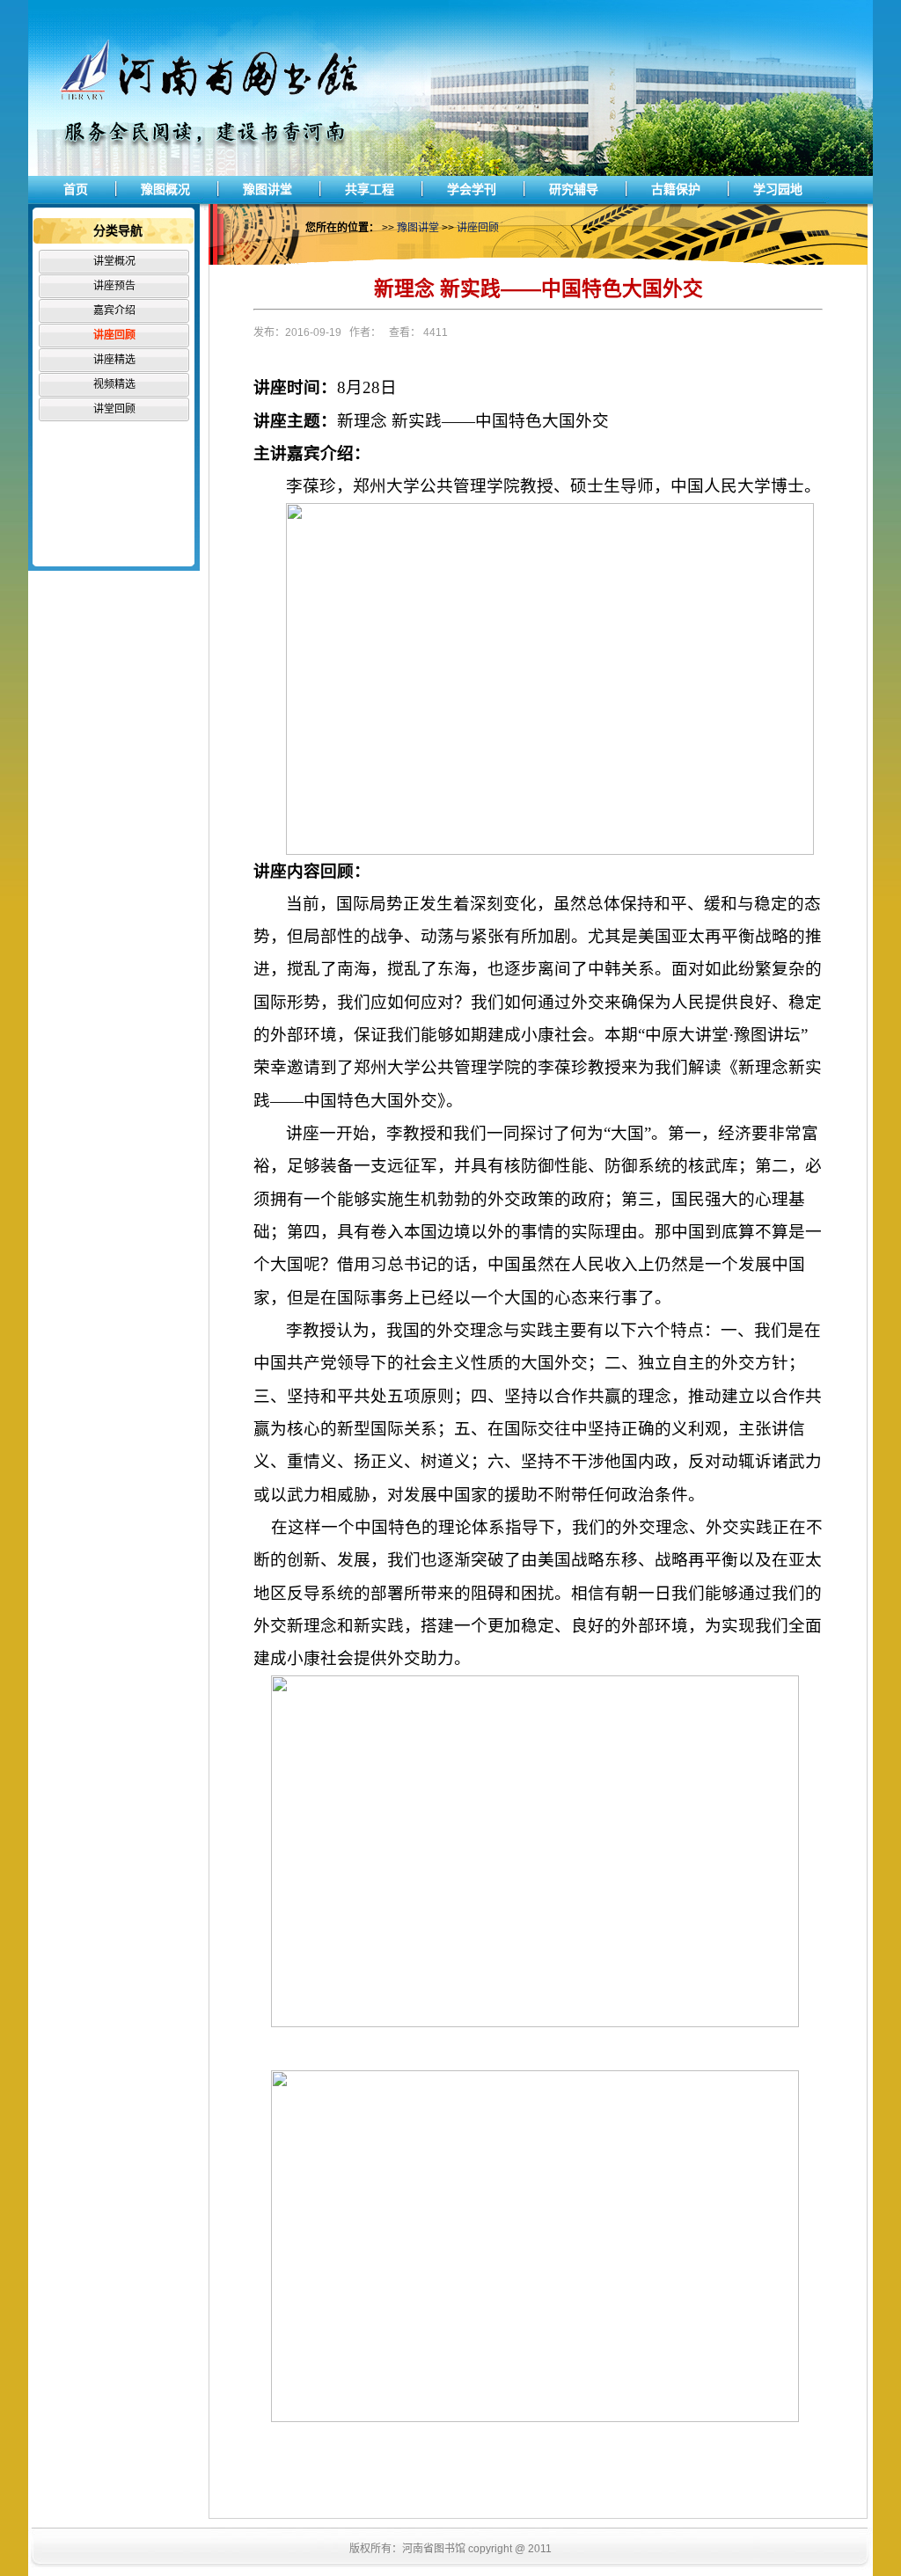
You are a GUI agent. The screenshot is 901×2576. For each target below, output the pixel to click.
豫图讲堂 (267, 189)
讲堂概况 (114, 261)
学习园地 (778, 189)
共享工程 (370, 189)
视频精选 (114, 384)
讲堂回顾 (114, 409)
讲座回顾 (114, 335)
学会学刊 (472, 189)
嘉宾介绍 (114, 310)
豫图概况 (165, 189)
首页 (76, 189)
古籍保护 (676, 189)
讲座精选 (114, 360)
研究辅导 (574, 189)
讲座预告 (114, 286)
